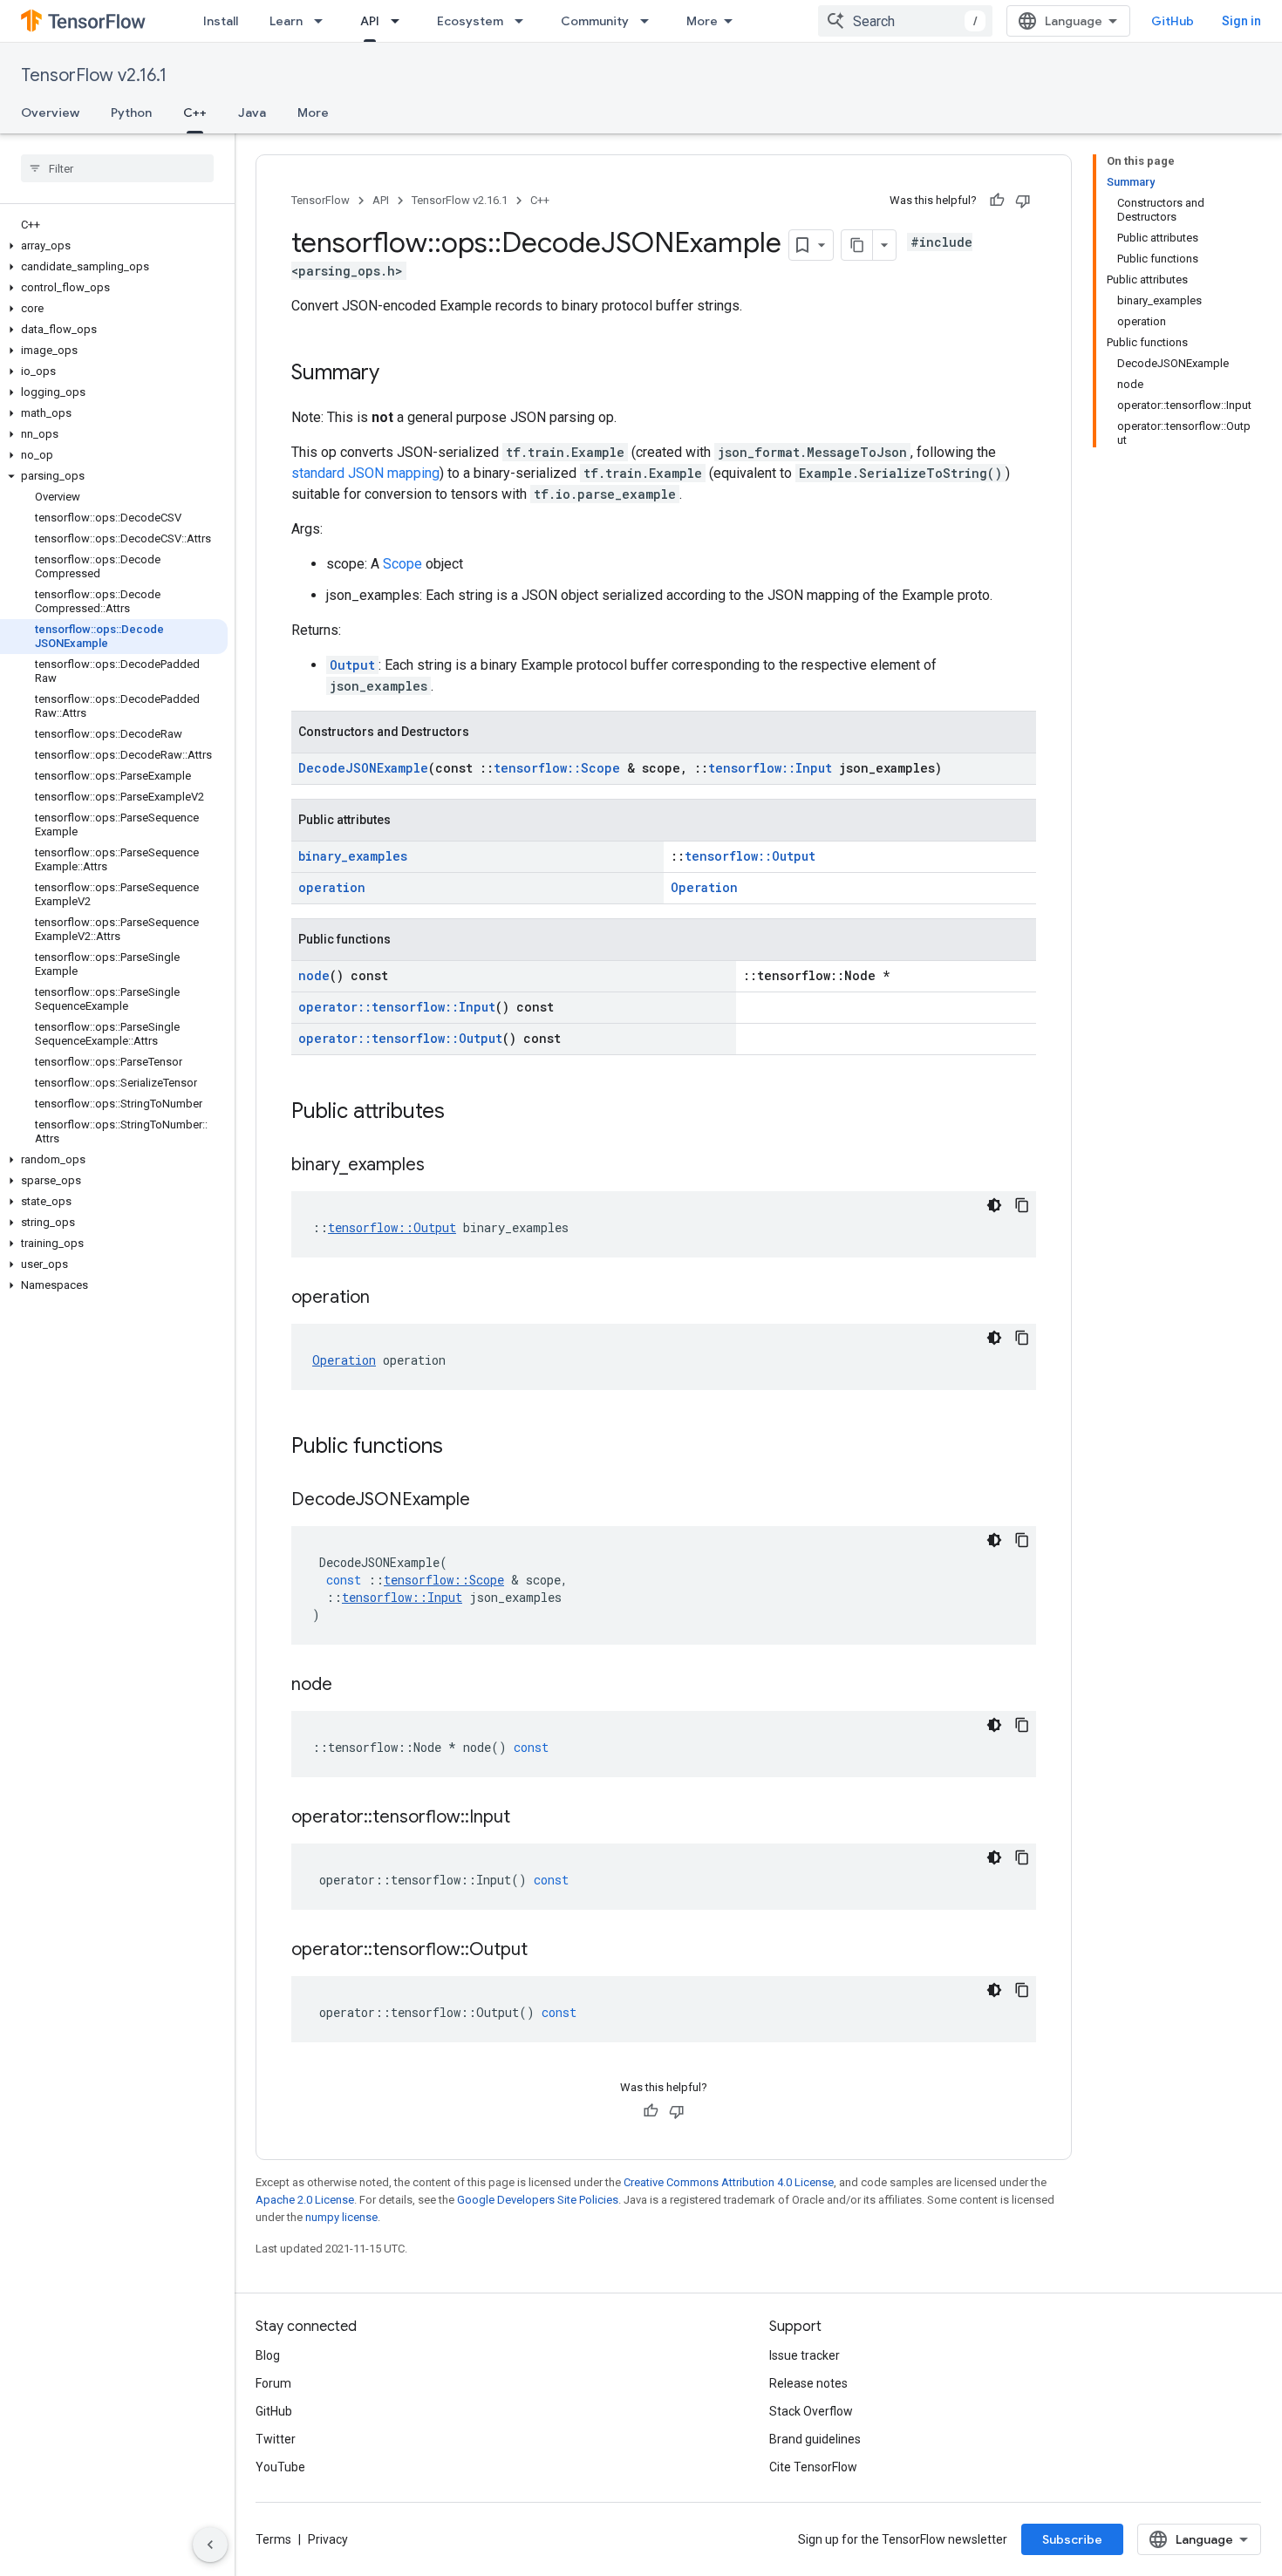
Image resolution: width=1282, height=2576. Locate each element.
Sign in (1241, 21)
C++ (195, 112)
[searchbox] (117, 168)
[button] (114, 246)
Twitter (276, 2439)
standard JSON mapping (365, 473)
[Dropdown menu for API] (400, 21)
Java (252, 112)
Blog (268, 2355)
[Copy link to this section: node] (350, 1686)
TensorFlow (320, 200)
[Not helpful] (1023, 201)
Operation (704, 887)
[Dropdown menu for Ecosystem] (524, 21)
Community (595, 21)
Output (352, 665)
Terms (273, 2539)
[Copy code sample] (1022, 1205)
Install (221, 21)
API (370, 21)
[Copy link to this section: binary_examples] (442, 1166)
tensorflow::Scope (557, 768)
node (314, 975)
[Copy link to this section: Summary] (397, 374)
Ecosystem (470, 21)
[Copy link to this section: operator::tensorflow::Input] (528, 1818)
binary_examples (353, 856)
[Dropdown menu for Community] (650, 21)
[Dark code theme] (994, 1205)
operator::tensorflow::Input (397, 1007)
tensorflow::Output (750, 856)
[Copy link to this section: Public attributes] (462, 1113)
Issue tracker (805, 2355)
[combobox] (905, 21)
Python (131, 112)
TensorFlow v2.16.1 (94, 75)
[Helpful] (997, 201)
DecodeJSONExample (363, 768)
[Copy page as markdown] (857, 245)
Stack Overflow (811, 2411)
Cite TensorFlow (813, 2467)
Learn (286, 21)
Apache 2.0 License (305, 2200)
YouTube (280, 2467)
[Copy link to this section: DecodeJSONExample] (488, 1501)
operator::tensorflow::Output (400, 1038)
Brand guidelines (815, 2439)
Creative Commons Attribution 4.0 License (729, 2182)
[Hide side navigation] (210, 2545)
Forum (273, 2383)
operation (332, 887)
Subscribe (1072, 2539)
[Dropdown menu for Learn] (324, 21)
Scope (402, 564)
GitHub (1173, 21)
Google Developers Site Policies (538, 2200)
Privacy (328, 2539)
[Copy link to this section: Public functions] (460, 1448)
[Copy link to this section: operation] (387, 1298)
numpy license (341, 2217)
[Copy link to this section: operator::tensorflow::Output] (545, 1951)
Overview (50, 112)
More (702, 21)
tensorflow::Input (770, 768)
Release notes (808, 2383)
